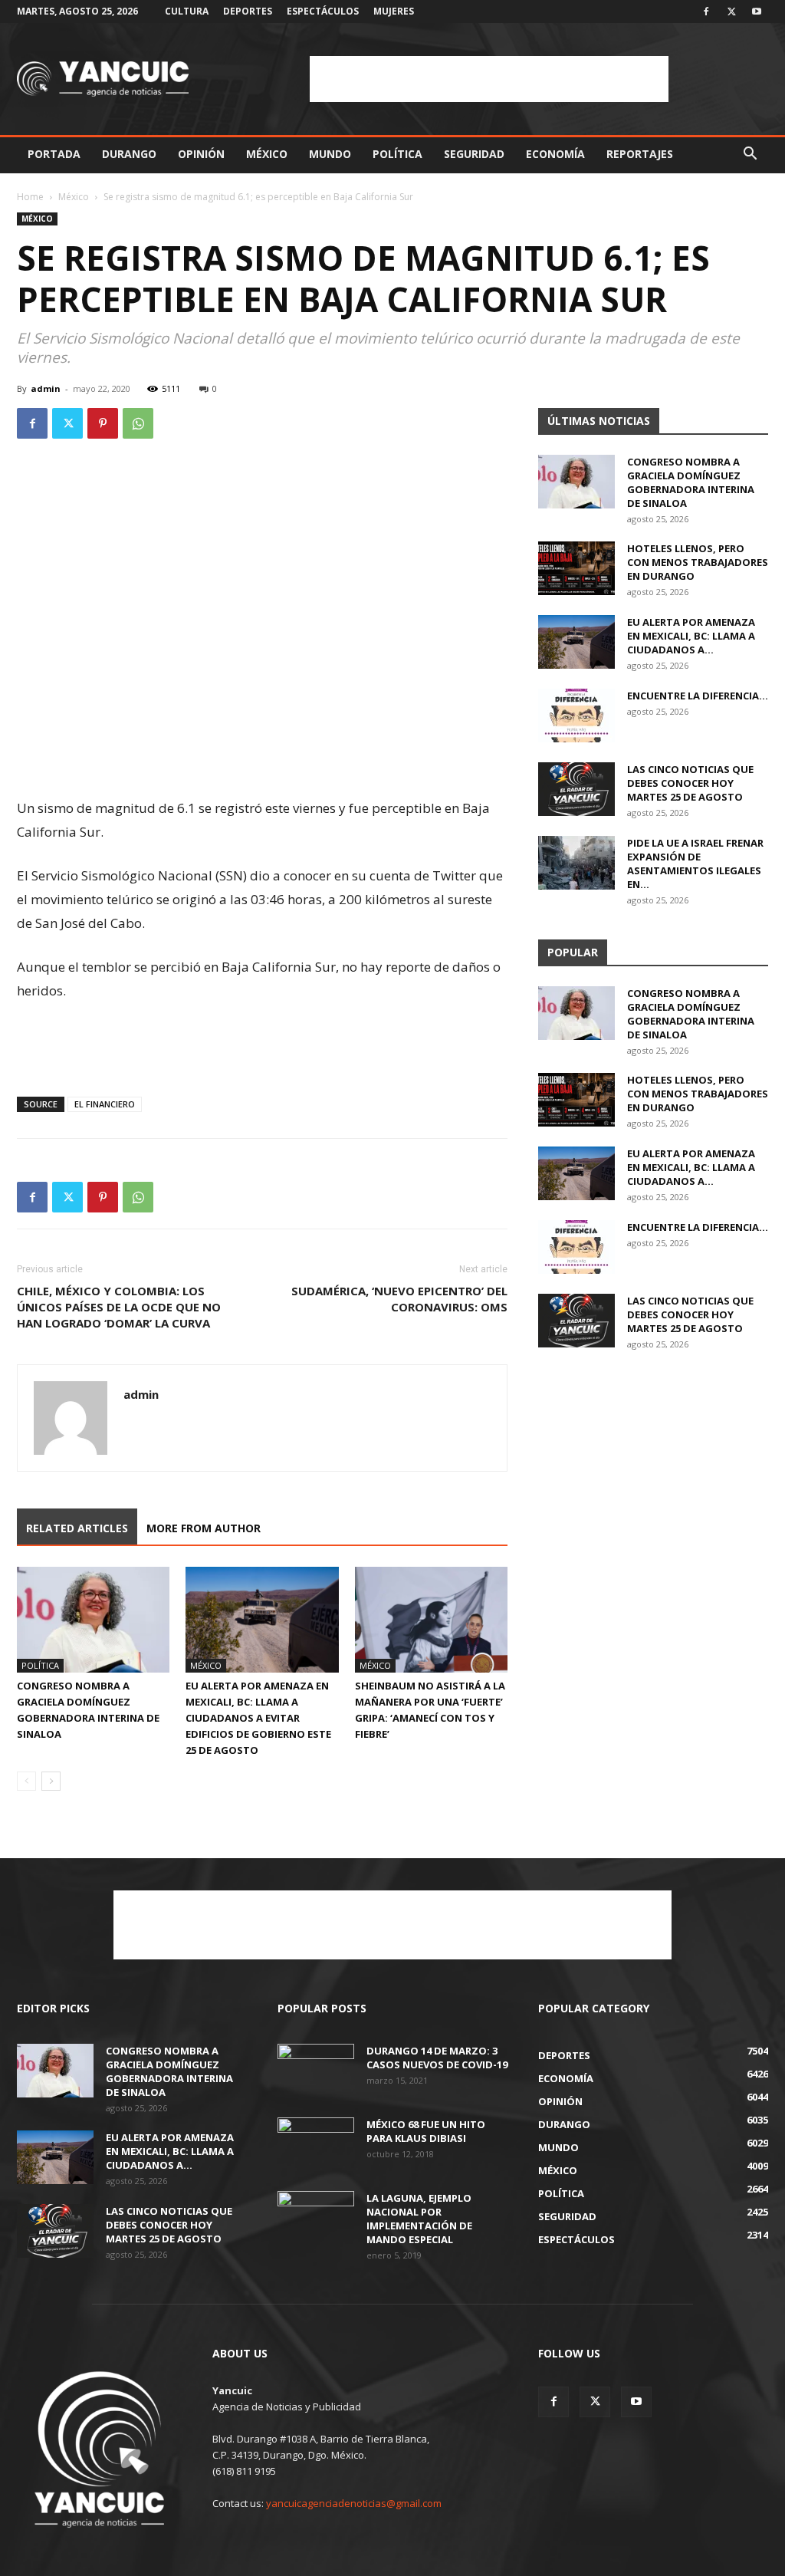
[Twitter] (731, 12)
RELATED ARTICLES (77, 1528)
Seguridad (474, 154)
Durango (129, 154)
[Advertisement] (489, 79)
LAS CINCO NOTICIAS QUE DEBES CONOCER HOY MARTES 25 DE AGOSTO (690, 783)
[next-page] (51, 1781)
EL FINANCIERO (105, 1104)
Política (397, 154)
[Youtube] (757, 12)
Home (30, 197)
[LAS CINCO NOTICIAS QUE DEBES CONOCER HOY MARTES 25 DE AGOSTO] (576, 789)
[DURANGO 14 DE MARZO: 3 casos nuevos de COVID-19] (316, 2071)
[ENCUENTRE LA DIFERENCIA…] (576, 716)
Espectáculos (323, 11)
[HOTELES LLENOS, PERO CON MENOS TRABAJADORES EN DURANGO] (576, 568)
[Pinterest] (103, 423)
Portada (54, 154)
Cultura (187, 11)
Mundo (330, 154)
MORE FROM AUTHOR (204, 1528)
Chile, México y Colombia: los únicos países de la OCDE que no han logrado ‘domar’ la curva (119, 1307)
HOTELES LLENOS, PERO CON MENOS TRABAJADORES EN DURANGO (698, 562)
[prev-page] (26, 1781)
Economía (555, 154)
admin (46, 388)
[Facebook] (706, 12)
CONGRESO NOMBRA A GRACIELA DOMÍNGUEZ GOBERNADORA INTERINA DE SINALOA (691, 482)
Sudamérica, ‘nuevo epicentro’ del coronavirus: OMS (399, 1299)
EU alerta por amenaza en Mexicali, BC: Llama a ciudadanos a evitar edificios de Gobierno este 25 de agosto (258, 1718)
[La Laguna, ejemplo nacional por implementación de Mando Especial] (316, 2218)
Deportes (248, 11)
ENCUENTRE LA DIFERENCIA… (698, 696)
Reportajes (640, 154)
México (267, 154)
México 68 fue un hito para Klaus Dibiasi (426, 2131)
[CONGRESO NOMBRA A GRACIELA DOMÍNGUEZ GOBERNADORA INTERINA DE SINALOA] (93, 1619)
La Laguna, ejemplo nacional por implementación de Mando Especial (419, 2219)
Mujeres (394, 11)
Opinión (201, 154)
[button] (750, 155)
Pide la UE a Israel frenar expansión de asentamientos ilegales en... (695, 864)
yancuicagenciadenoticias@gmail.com (354, 2503)
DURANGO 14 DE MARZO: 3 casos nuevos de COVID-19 (437, 2058)
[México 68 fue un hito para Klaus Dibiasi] (316, 2144)
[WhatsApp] (138, 423)
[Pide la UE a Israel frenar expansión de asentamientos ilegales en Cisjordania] (576, 863)
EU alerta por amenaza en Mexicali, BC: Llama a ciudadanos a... (691, 636)
